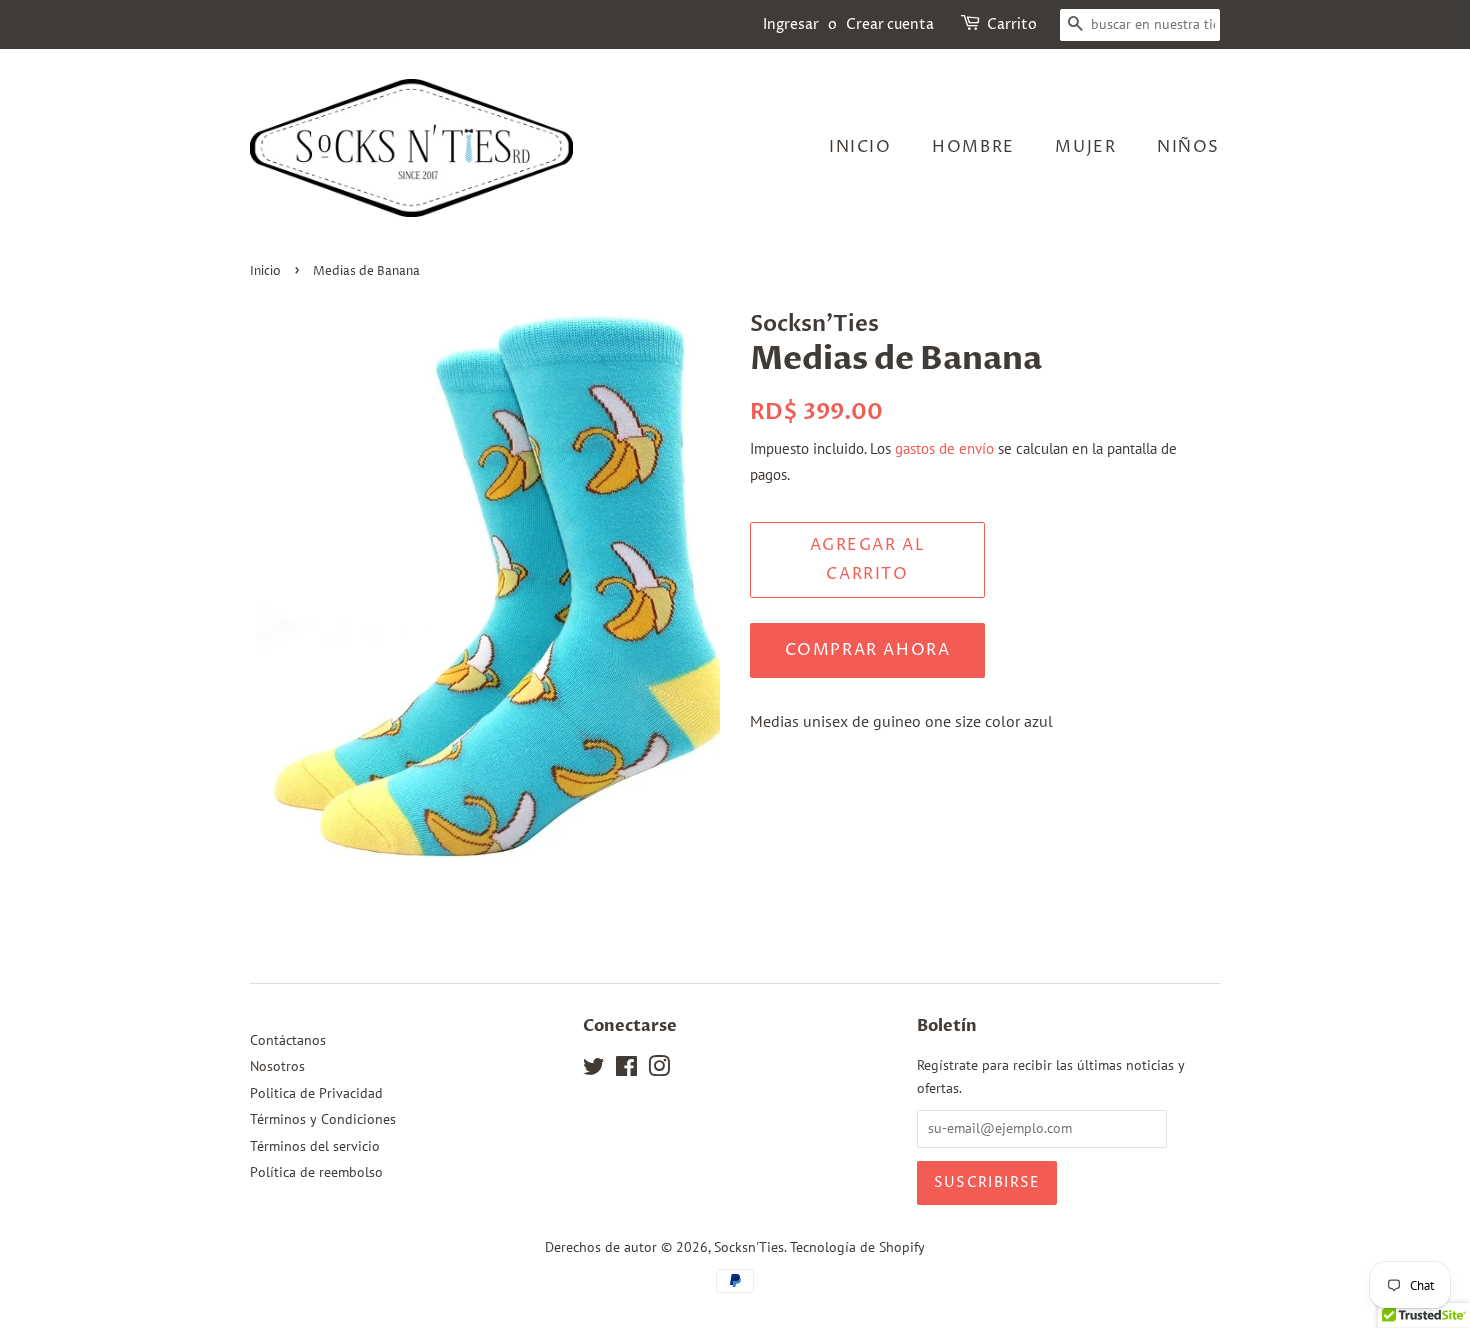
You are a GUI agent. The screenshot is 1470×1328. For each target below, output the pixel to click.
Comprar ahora (868, 650)
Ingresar (791, 24)
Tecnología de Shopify (857, 1247)
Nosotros (277, 1066)
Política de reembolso (316, 1172)
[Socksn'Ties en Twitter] (594, 1070)
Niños (1188, 147)
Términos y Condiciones (323, 1119)
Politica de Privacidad (316, 1093)
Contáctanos (288, 1040)
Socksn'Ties (749, 1247)
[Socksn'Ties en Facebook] (626, 1070)
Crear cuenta (890, 24)
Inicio (860, 147)
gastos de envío (944, 448)
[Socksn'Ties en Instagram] (659, 1070)
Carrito (1012, 24)
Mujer (1085, 147)
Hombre (973, 147)
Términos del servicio (315, 1146)
